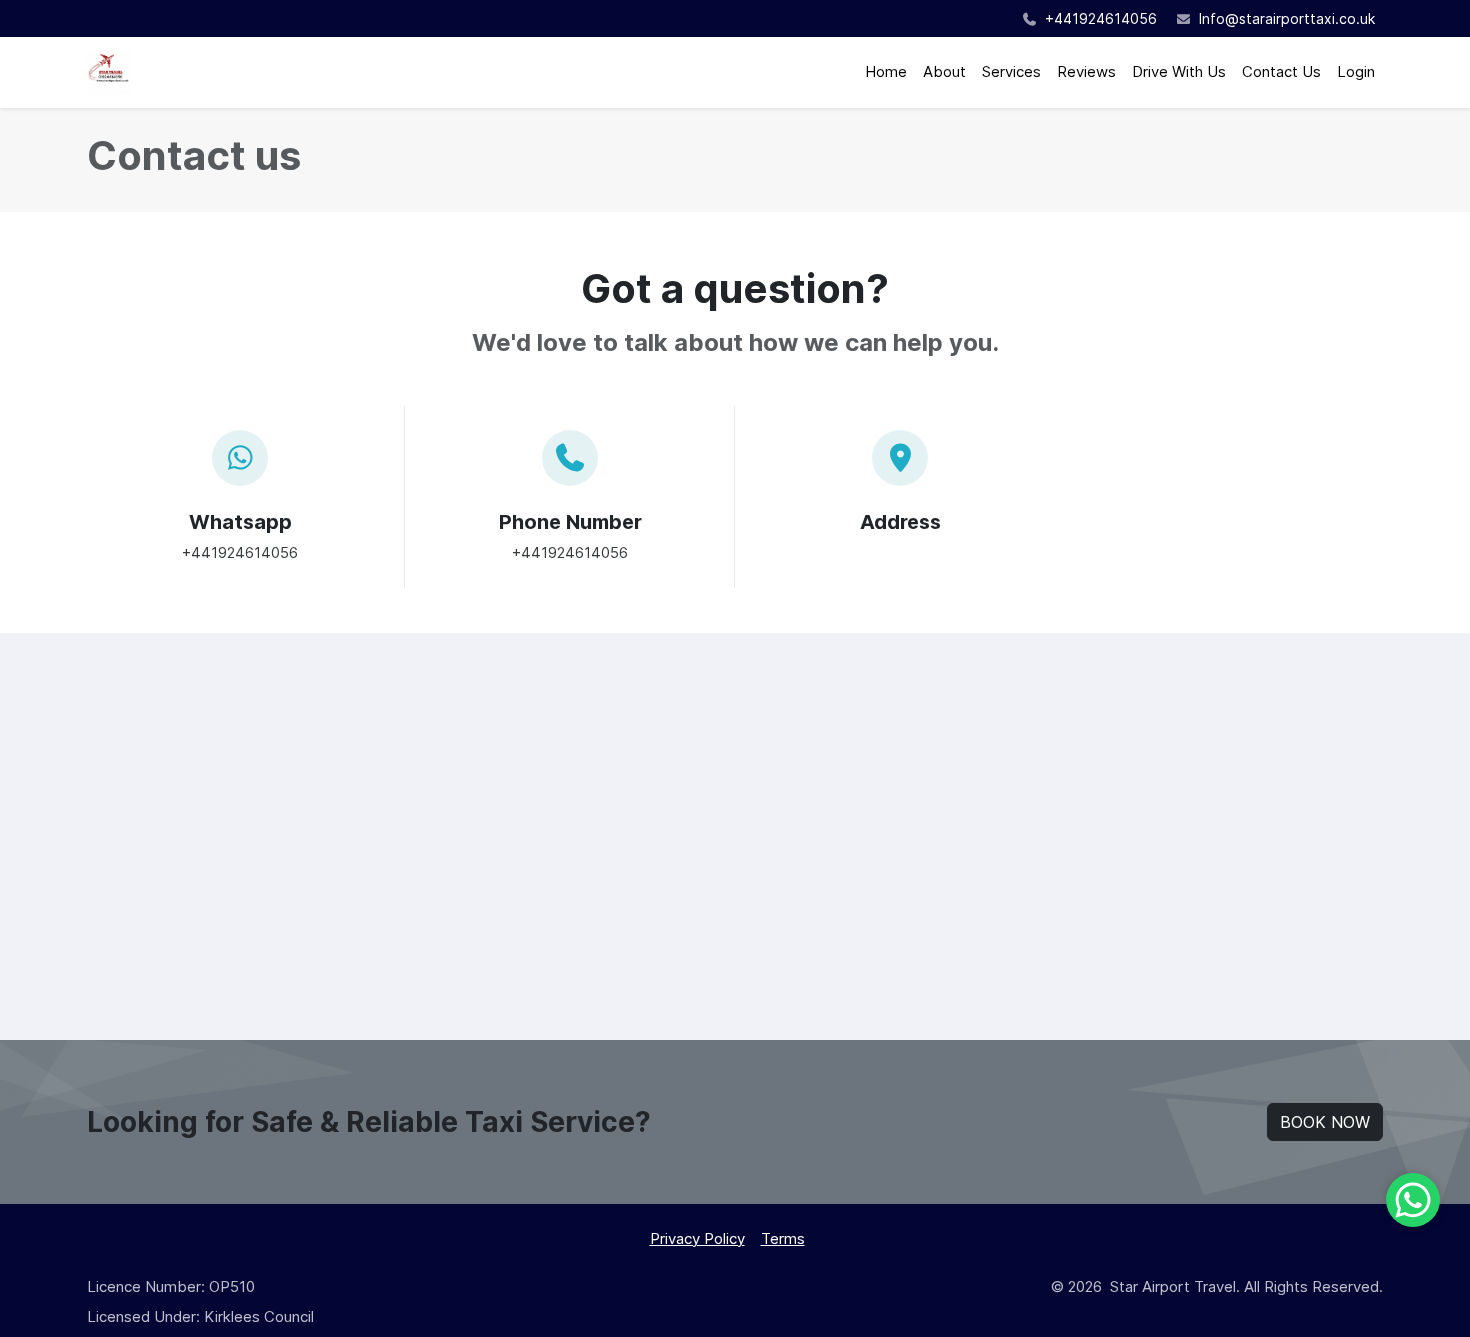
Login (1356, 71)
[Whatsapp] (1413, 1200)
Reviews (1086, 71)
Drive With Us (1179, 71)
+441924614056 (1099, 18)
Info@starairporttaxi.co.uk (1287, 18)
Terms (783, 1238)
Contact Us (1281, 71)
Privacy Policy (697, 1238)
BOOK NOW (1325, 1122)
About (944, 71)
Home (886, 71)
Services (1011, 71)
